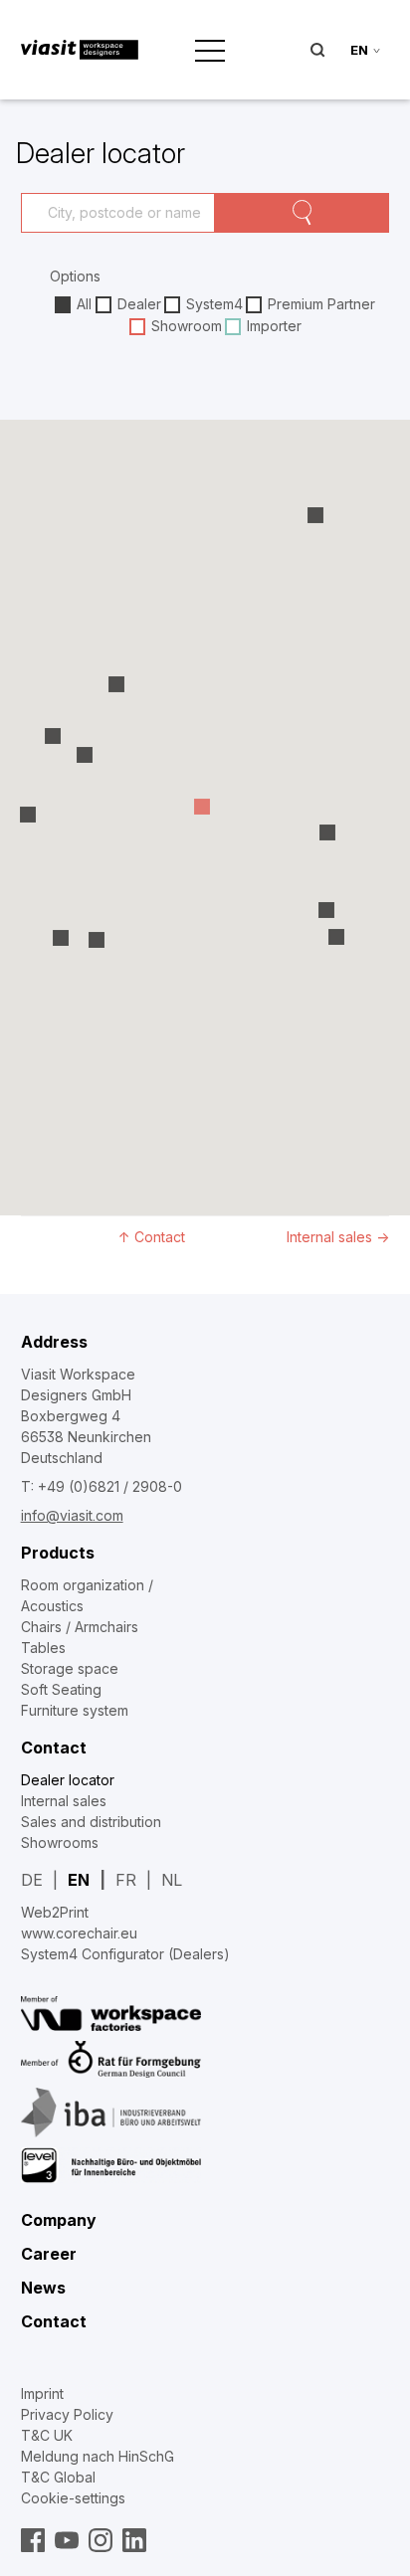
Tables (43, 1648)
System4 (214, 304)
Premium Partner (321, 304)
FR (126, 1880)
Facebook (33, 2540)
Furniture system (75, 1710)
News (43, 2288)
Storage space (70, 1668)
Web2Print (55, 1912)
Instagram (101, 2540)
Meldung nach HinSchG (98, 2456)
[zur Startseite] (80, 50)
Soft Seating (61, 1689)
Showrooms (60, 1842)
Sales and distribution (91, 1822)
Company (59, 2220)
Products (58, 1553)
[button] (315, 517)
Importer (274, 326)
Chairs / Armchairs (80, 1627)
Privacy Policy (67, 2414)
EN (79, 1880)
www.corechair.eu (79, 1933)
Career (49, 2254)
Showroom (187, 326)
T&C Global (58, 2477)
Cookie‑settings (73, 2498)
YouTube (67, 2540)
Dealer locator (68, 1780)
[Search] (303, 213)
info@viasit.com (72, 1515)
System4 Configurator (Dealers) (125, 1954)
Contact (54, 1748)
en (359, 50)
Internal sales (338, 1237)
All (84, 304)
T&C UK (47, 2435)
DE (32, 1880)
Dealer (139, 304)
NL (172, 1880)
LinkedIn (134, 2540)
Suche (317, 50)
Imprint (42, 2393)
